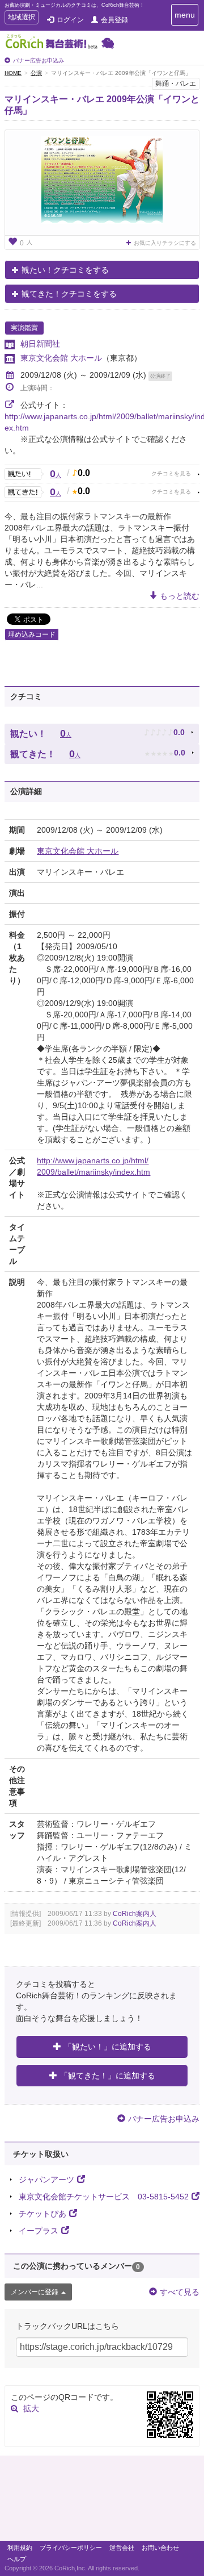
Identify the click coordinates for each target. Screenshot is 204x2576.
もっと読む (180, 596)
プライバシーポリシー (71, 2548)
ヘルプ (17, 2559)
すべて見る (180, 2292)
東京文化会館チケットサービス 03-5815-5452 (104, 2197)
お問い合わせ (160, 2548)
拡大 (31, 2408)
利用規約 (20, 2548)
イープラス (39, 2231)
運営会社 (122, 2548)
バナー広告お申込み (39, 60)
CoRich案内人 (135, 1914)
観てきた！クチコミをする (69, 294)
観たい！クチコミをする (65, 270)
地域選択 (21, 18)
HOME (13, 73)
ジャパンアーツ (46, 2180)
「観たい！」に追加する (108, 2047)
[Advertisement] (102, 2501)
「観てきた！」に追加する (108, 2076)
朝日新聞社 (40, 344)
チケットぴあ (42, 2214)
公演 (36, 73)
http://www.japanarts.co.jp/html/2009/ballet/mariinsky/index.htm (93, 1166)
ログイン (70, 20)
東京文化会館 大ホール (61, 358)
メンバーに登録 (35, 2292)
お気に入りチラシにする (165, 243)
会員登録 (114, 20)
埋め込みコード (32, 634)
